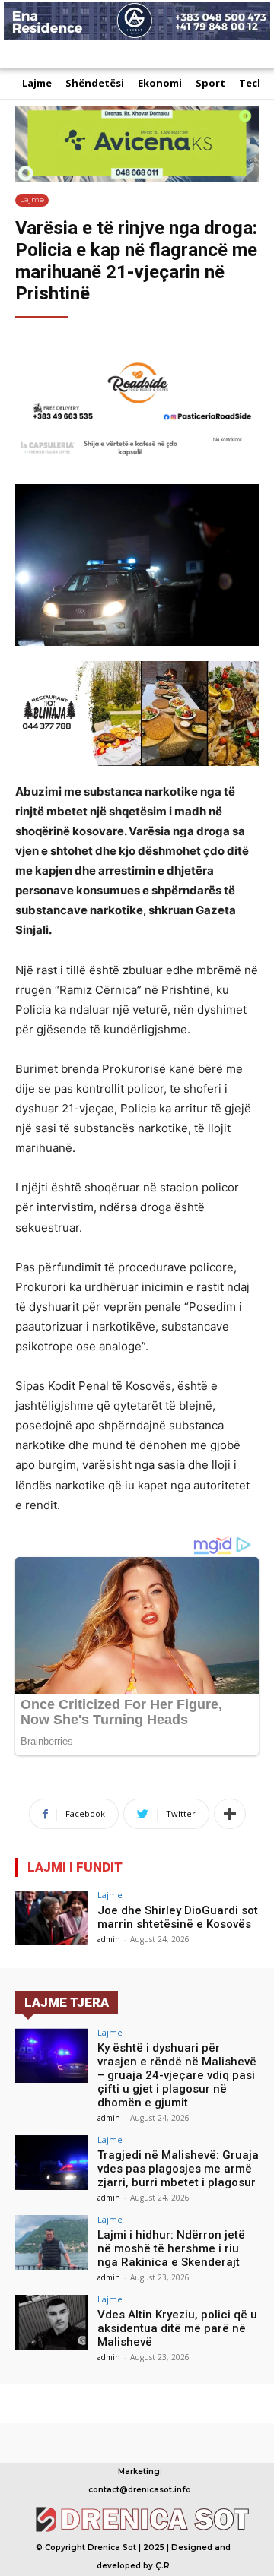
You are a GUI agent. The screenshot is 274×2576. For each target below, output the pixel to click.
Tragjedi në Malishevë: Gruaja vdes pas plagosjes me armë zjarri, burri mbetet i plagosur (178, 2169)
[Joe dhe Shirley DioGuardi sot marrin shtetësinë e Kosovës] (52, 1918)
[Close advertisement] (259, 53)
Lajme (32, 199)
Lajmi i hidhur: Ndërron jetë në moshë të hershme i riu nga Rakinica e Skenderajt (171, 2248)
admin (109, 1939)
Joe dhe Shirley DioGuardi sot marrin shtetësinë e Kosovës (178, 1917)
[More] (230, 1814)
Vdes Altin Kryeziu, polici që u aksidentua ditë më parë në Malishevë (177, 2328)
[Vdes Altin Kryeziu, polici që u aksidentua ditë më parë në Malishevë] (52, 2322)
